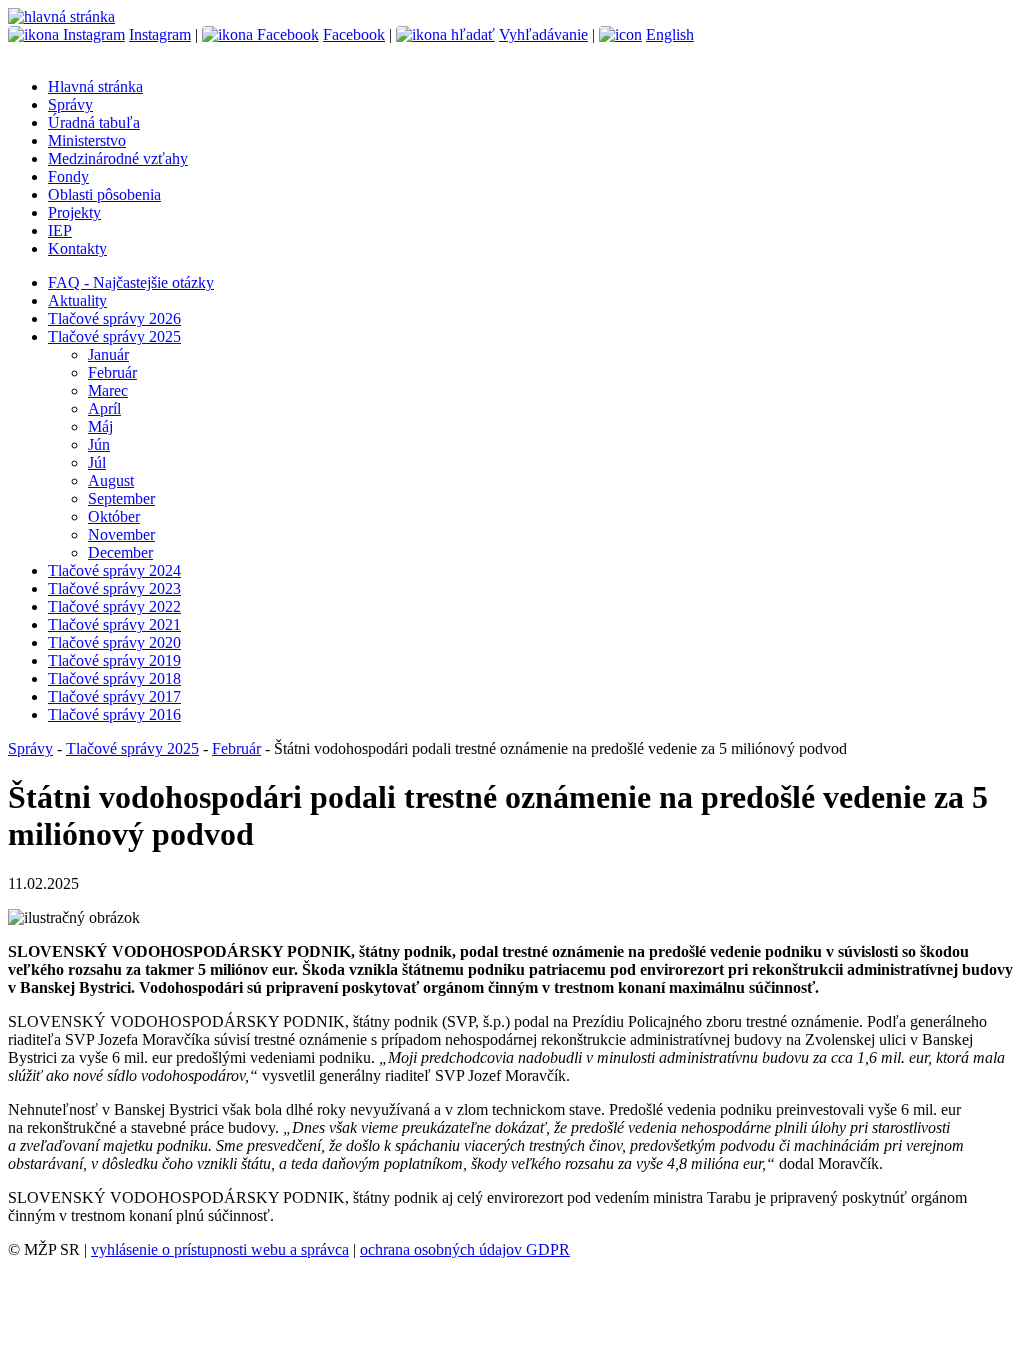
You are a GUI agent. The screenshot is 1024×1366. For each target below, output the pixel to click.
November (121, 534)
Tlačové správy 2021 (114, 624)
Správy (70, 104)
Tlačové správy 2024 (114, 570)
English (670, 34)
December (120, 552)
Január (108, 354)
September (121, 498)
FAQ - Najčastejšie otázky (131, 282)
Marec (108, 390)
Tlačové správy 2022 (114, 606)
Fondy (68, 176)
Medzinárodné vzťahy (118, 158)
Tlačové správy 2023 (114, 588)
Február (112, 372)
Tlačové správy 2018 (114, 678)
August (111, 480)
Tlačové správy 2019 (114, 660)
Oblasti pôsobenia (104, 194)
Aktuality (77, 300)
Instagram (160, 34)
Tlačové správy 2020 (114, 642)
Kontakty (77, 248)
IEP (60, 230)
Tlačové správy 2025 (114, 336)
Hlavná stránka (95, 86)
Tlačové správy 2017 (114, 696)
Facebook (354, 34)
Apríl (104, 408)
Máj (100, 426)
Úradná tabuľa (94, 122)
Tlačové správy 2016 (114, 714)
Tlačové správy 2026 (114, 318)
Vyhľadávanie (543, 34)
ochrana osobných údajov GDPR (465, 1249)
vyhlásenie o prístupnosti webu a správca (220, 1249)
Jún (99, 444)
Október (114, 516)
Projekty (74, 212)
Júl (97, 462)
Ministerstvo (87, 140)
